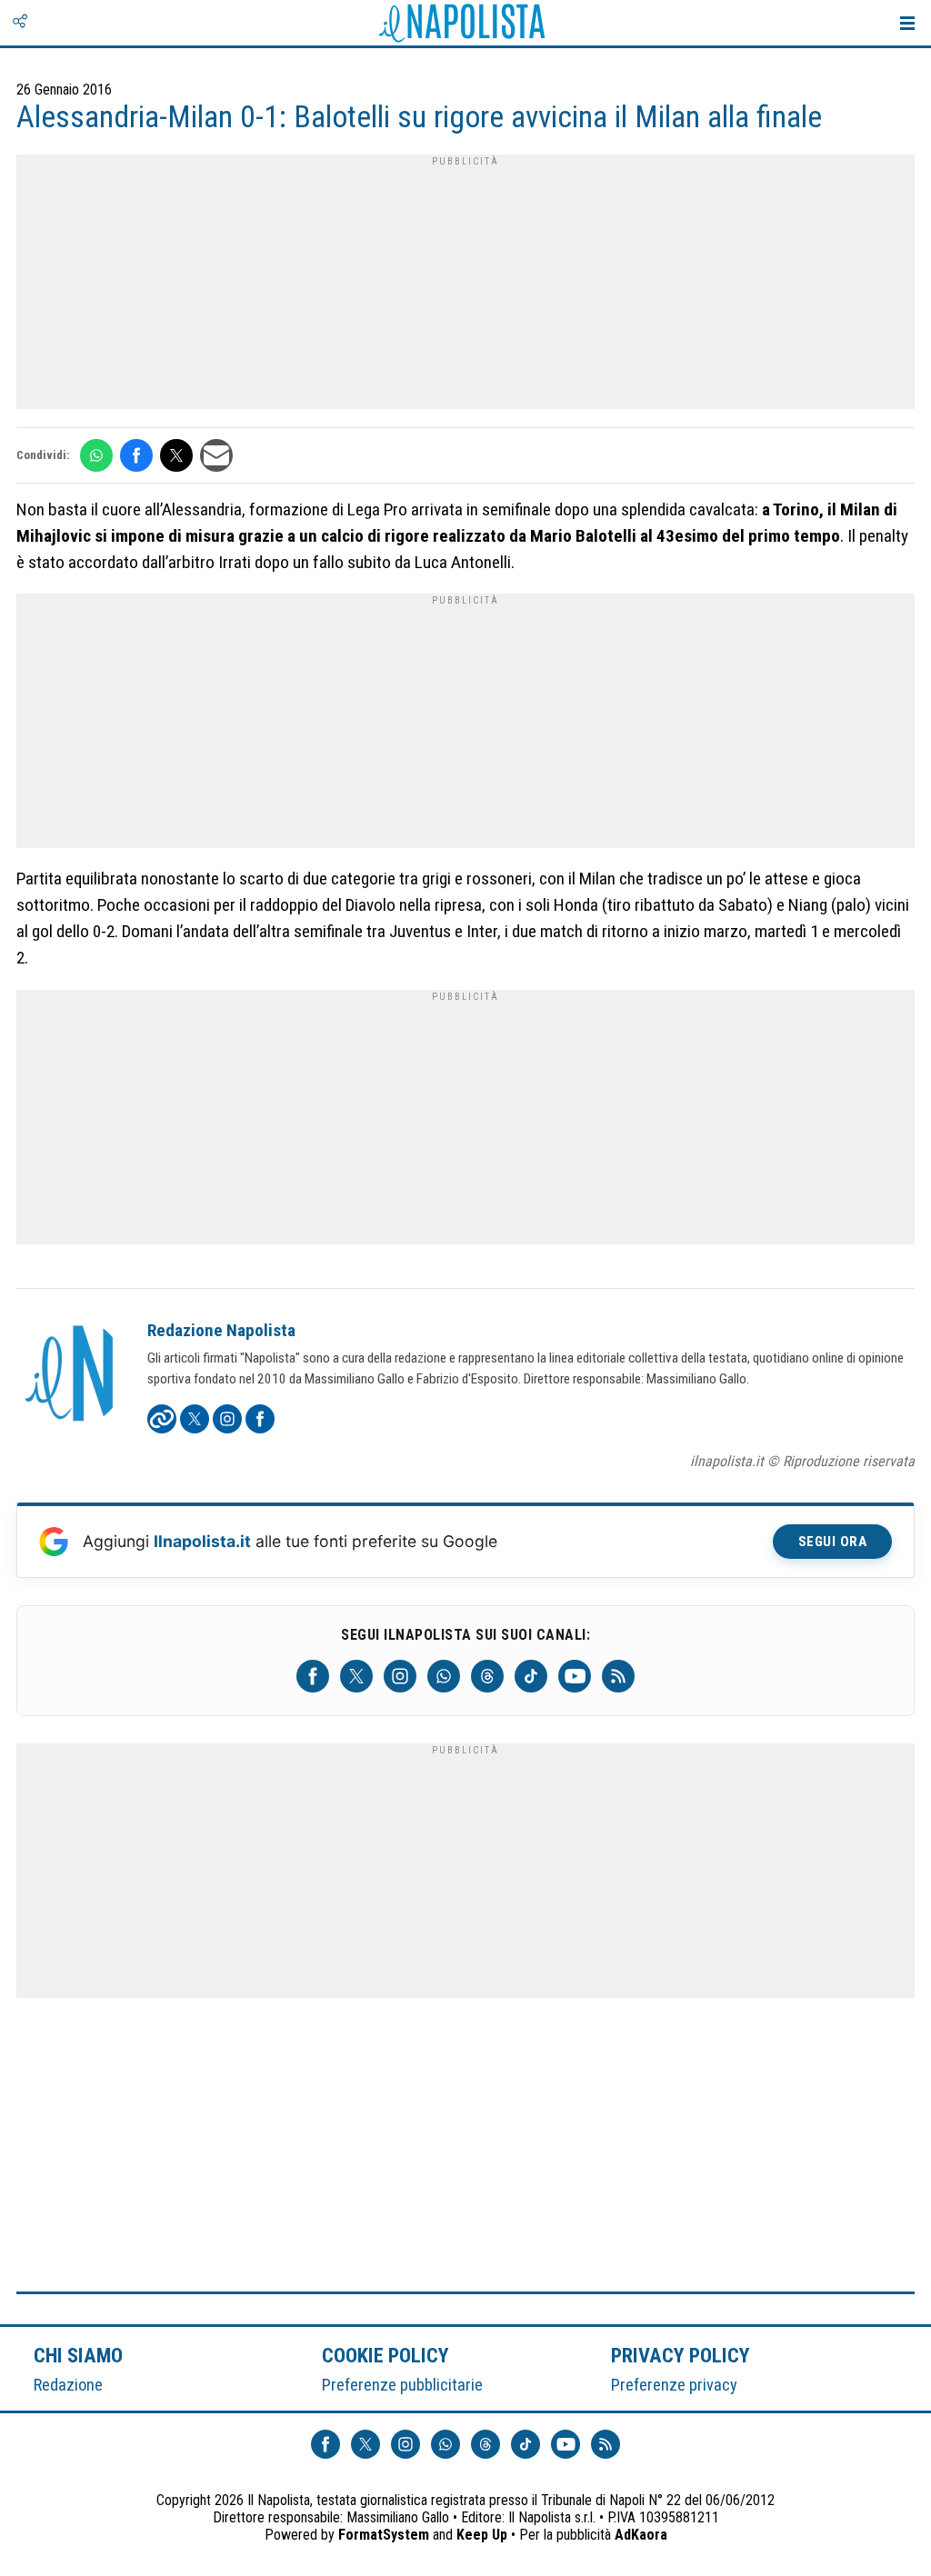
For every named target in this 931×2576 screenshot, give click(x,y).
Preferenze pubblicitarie (402, 2385)
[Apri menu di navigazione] (907, 23)
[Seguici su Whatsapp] (444, 1676)
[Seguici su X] (356, 1676)
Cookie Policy (386, 2355)
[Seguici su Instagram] (400, 1676)
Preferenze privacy (674, 2385)
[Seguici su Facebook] (313, 1676)
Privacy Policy (681, 2355)
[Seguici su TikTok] (531, 1676)
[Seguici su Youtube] (575, 1676)
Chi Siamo (78, 2355)
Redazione (68, 2385)
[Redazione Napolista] (71, 1375)
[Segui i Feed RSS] (618, 1676)
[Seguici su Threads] (487, 1676)
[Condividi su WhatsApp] (96, 455)
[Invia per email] (216, 455)
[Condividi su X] (176, 455)
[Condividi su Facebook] (136, 455)
